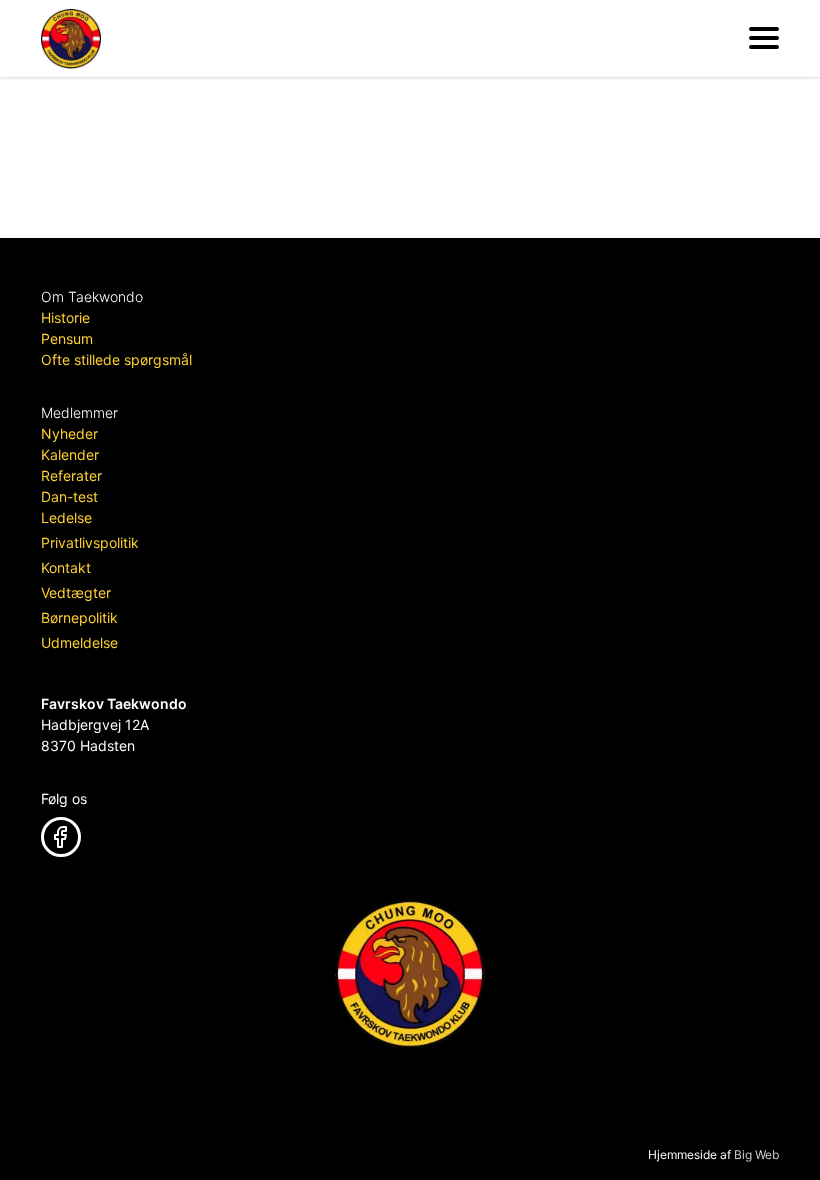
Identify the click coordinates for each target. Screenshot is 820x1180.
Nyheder (69, 433)
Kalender (70, 454)
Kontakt (66, 567)
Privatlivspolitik (90, 542)
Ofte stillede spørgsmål (116, 359)
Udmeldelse (79, 642)
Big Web (756, 1154)
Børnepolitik (79, 617)
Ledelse (66, 517)
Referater (71, 475)
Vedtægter (76, 592)
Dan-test (69, 496)
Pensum (67, 338)
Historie (65, 317)
